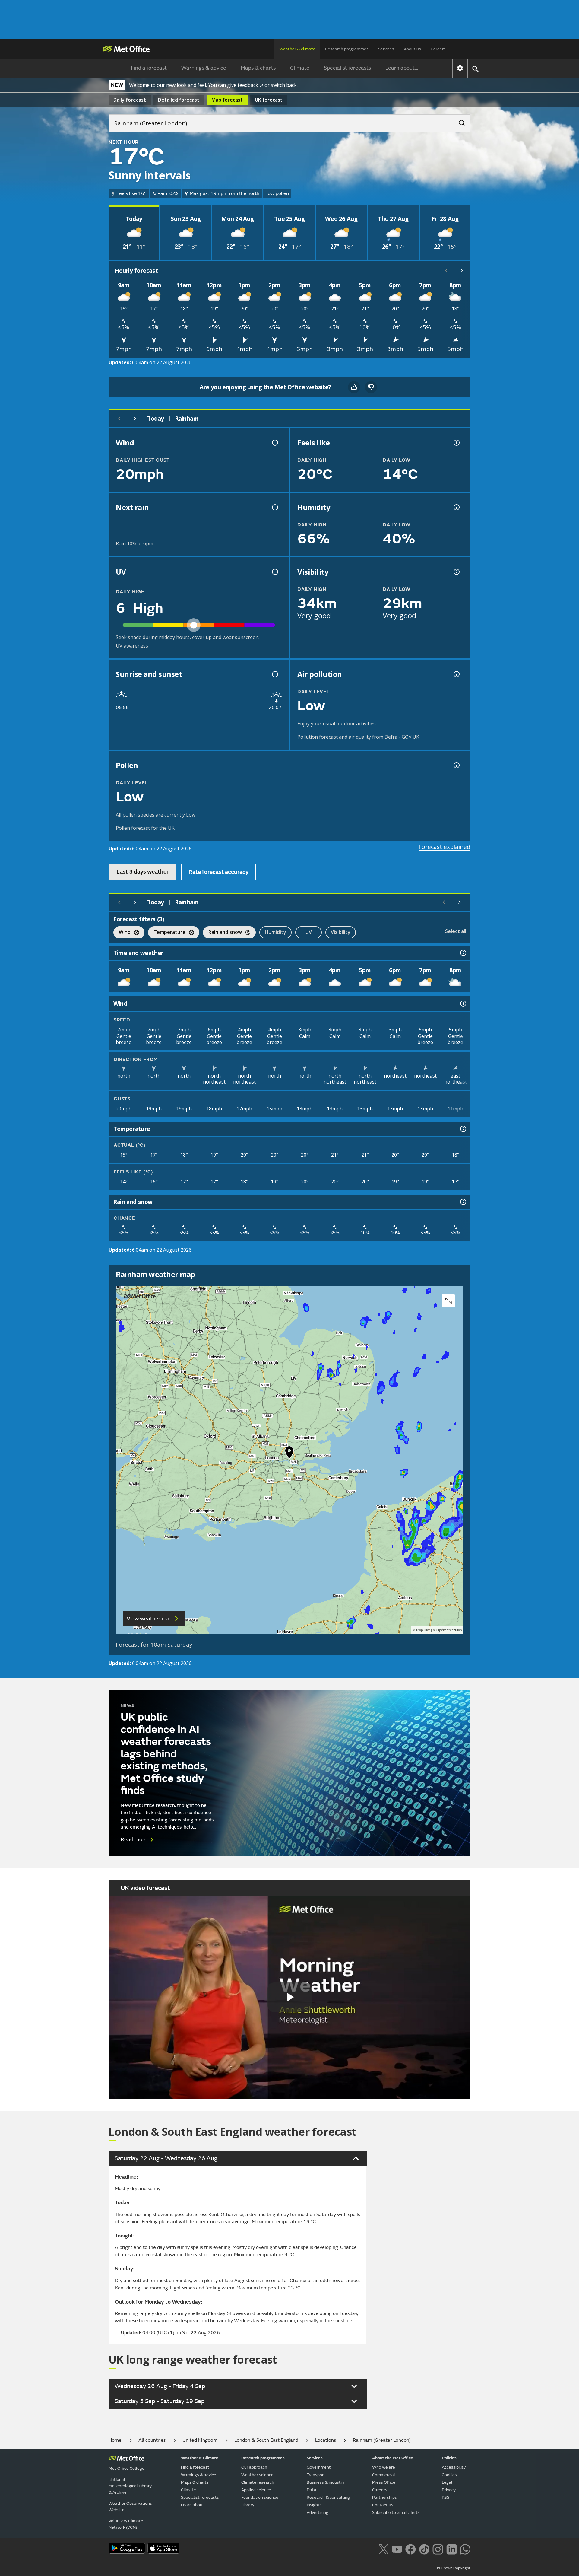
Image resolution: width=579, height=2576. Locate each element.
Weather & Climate (200, 2458)
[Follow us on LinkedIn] (452, 2549)
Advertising (318, 2512)
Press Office (384, 2482)
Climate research (258, 2482)
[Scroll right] (462, 271)
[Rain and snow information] (463, 1202)
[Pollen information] (456, 765)
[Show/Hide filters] (463, 919)
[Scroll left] (446, 271)
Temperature (167, 933)
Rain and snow (222, 933)
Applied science (256, 2490)
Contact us (383, 2505)
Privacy (449, 2490)
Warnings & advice (204, 68)
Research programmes (347, 49)
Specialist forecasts (347, 68)
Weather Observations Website (130, 2507)
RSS (446, 2497)
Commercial (384, 2475)
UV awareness (132, 646)
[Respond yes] (354, 387)
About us (412, 49)
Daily (130, 100)
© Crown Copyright (454, 2568)
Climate (300, 68)
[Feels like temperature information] (456, 443)
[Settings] (460, 68)
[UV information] (274, 572)
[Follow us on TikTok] (424, 2549)
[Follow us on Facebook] (411, 2549)
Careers (438, 49)
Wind (122, 933)
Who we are (384, 2467)
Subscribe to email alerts (396, 2512)
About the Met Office (393, 2458)
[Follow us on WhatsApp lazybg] (465, 2549)
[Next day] (135, 419)
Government (319, 2467)
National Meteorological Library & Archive (130, 2486)
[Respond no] (371, 387)
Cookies (449, 2475)
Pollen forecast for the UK (145, 828)
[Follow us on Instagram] (438, 2549)
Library (248, 2505)
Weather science (257, 2475)
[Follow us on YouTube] (397, 2549)
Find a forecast (149, 68)
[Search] (459, 121)
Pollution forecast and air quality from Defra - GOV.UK (358, 737)
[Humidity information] (456, 507)
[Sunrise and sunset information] (274, 674)
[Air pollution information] (456, 674)
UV (309, 932)
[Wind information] (463, 1004)
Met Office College (127, 2468)
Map (227, 100)
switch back (284, 85)
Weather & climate (297, 49)
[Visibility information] (456, 572)
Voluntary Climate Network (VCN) (126, 2524)
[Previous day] (119, 419)
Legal (447, 2482)
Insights (314, 2505)
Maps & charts (258, 68)
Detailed (179, 100)
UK (269, 100)
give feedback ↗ (245, 85)
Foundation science (260, 2497)
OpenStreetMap (449, 1630)
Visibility (341, 932)
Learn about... (402, 68)
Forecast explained (445, 847)
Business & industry (326, 2482)
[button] (289, 1454)
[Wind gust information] (274, 443)
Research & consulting (328, 2497)
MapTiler (423, 1630)
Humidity (275, 932)
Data (312, 2490)
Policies (449, 2458)
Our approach (254, 2467)
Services (386, 49)
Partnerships (384, 2497)
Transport (316, 2475)
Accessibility (454, 2467)
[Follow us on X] (383, 2549)
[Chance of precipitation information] (274, 507)
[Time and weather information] (463, 953)
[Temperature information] (463, 1129)
